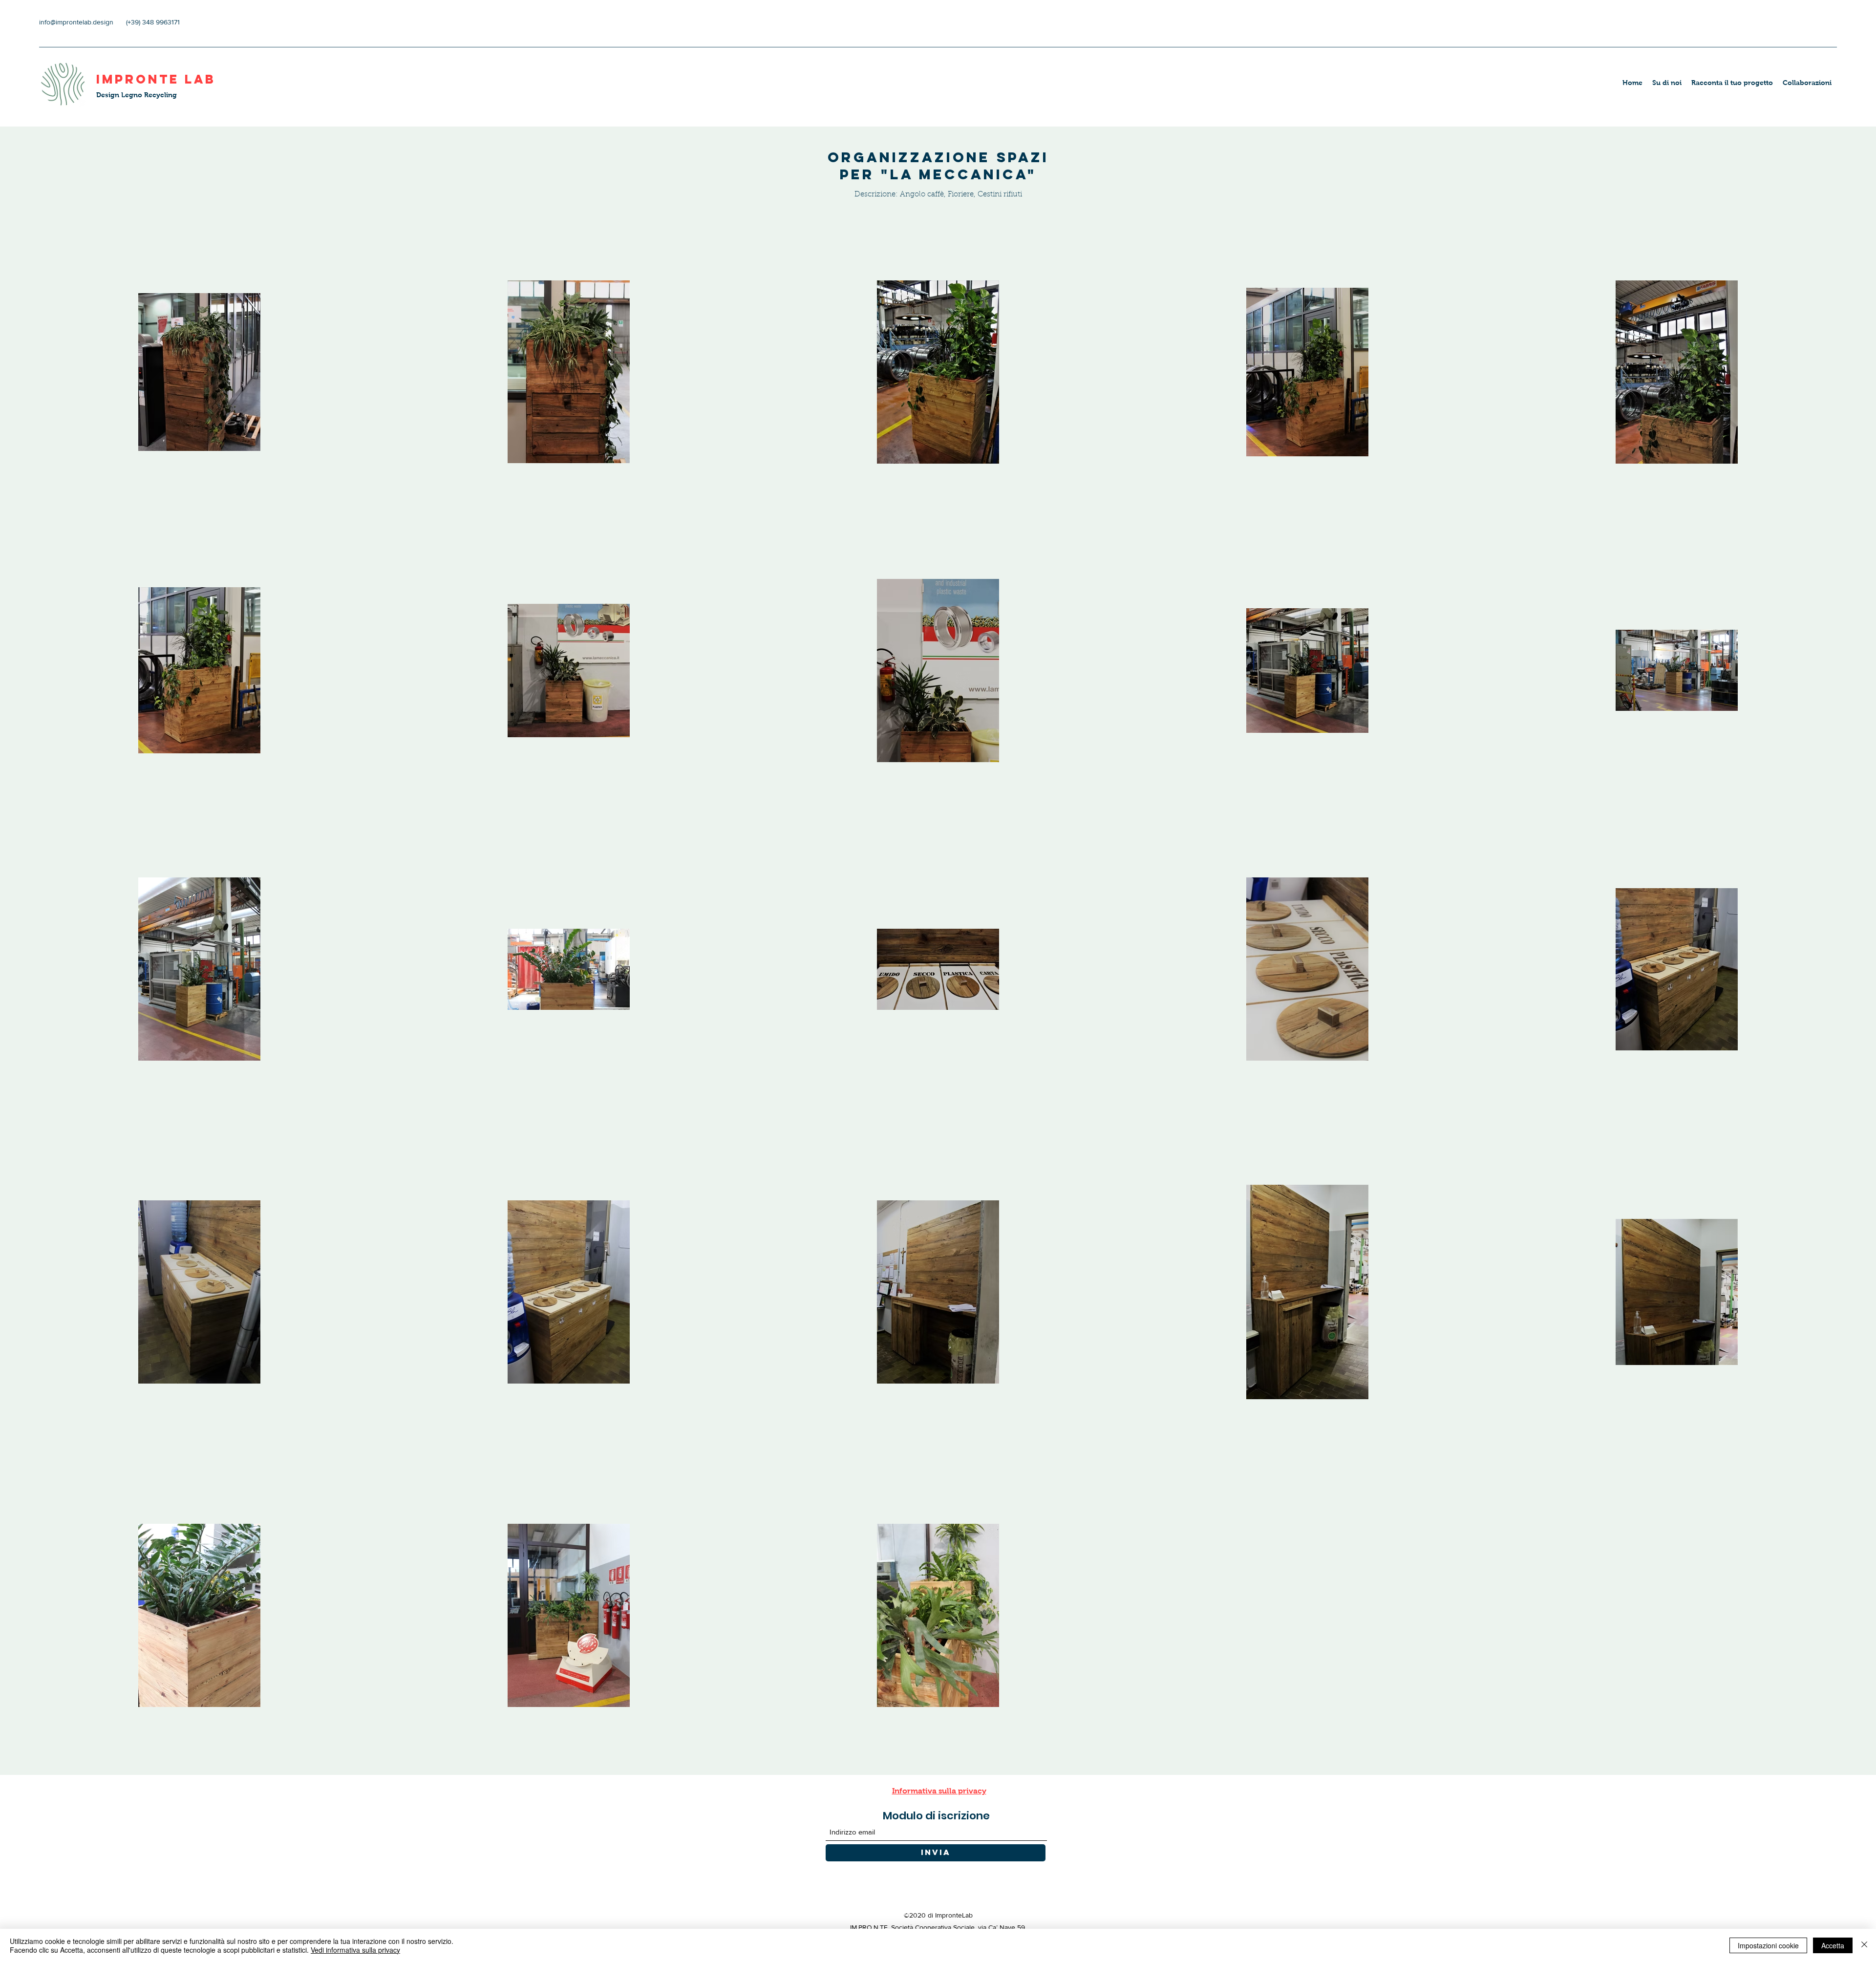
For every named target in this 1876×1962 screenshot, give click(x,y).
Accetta (1833, 1945)
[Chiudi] (1864, 1945)
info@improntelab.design (76, 22)
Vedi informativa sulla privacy (355, 1950)
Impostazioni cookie (1768, 1945)
